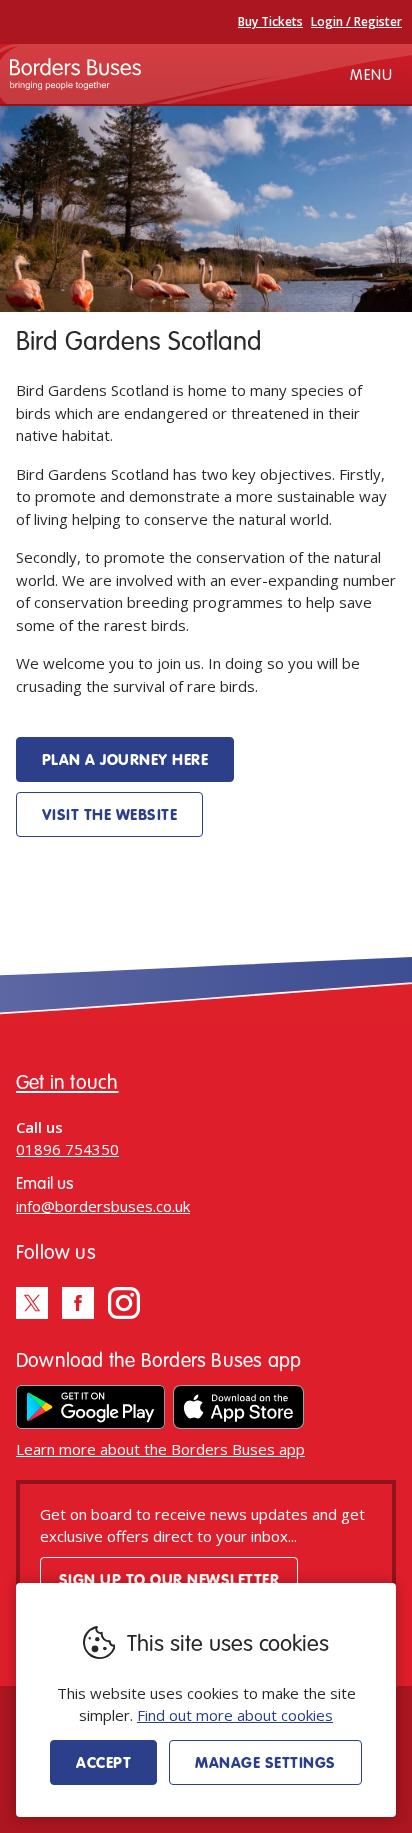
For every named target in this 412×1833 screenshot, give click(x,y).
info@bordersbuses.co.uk (103, 1206)
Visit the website (109, 814)
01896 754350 (67, 1149)
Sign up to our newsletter (169, 1579)
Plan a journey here (125, 759)
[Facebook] (78, 1303)
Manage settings (265, 1762)
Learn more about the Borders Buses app (160, 1449)
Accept (103, 1762)
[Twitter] (32, 1303)
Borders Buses (75, 74)
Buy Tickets (270, 21)
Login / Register (356, 21)
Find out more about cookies (235, 1715)
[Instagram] (124, 1303)
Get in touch (67, 1081)
